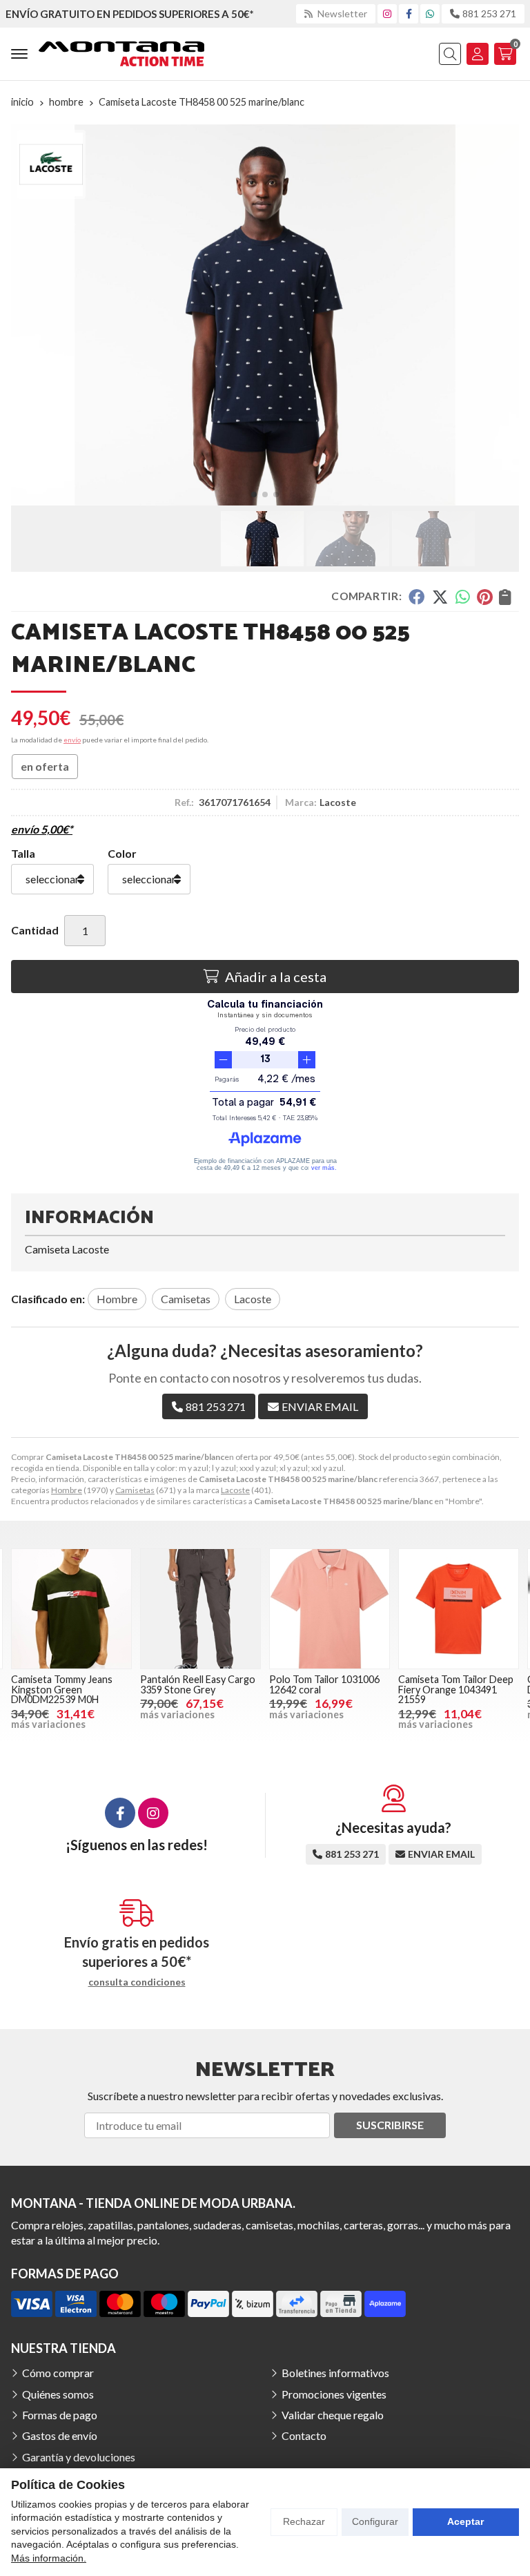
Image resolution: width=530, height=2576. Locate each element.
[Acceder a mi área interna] (478, 54)
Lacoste (235, 1490)
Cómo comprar (58, 2373)
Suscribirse (390, 2125)
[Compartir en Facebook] (416, 597)
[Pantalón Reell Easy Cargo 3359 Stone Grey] (200, 1609)
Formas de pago (60, 2415)
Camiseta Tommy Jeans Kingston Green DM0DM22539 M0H (62, 1689)
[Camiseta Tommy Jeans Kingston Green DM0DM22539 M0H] (71, 1609)
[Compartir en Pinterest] (484, 597)
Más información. (49, 2558)
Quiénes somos (58, 2394)
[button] (254, 494)
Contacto (304, 2435)
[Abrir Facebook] (409, 13)
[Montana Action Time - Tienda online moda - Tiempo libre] (121, 54)
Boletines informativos (335, 2373)
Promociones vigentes (334, 2394)
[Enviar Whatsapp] (430, 13)
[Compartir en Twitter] (440, 597)
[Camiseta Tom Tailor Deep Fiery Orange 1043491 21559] (459, 1609)
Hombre (67, 1490)
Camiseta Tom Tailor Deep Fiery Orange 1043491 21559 (456, 1689)
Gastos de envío (60, 2435)
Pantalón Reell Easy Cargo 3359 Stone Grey (198, 1684)
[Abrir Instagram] (387, 13)
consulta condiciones (137, 1982)
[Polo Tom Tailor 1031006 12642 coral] (330, 1609)
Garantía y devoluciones (79, 2457)
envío (72, 740)
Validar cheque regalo (333, 2415)
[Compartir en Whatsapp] (463, 597)
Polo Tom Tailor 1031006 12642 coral (324, 1684)
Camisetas (135, 1490)
